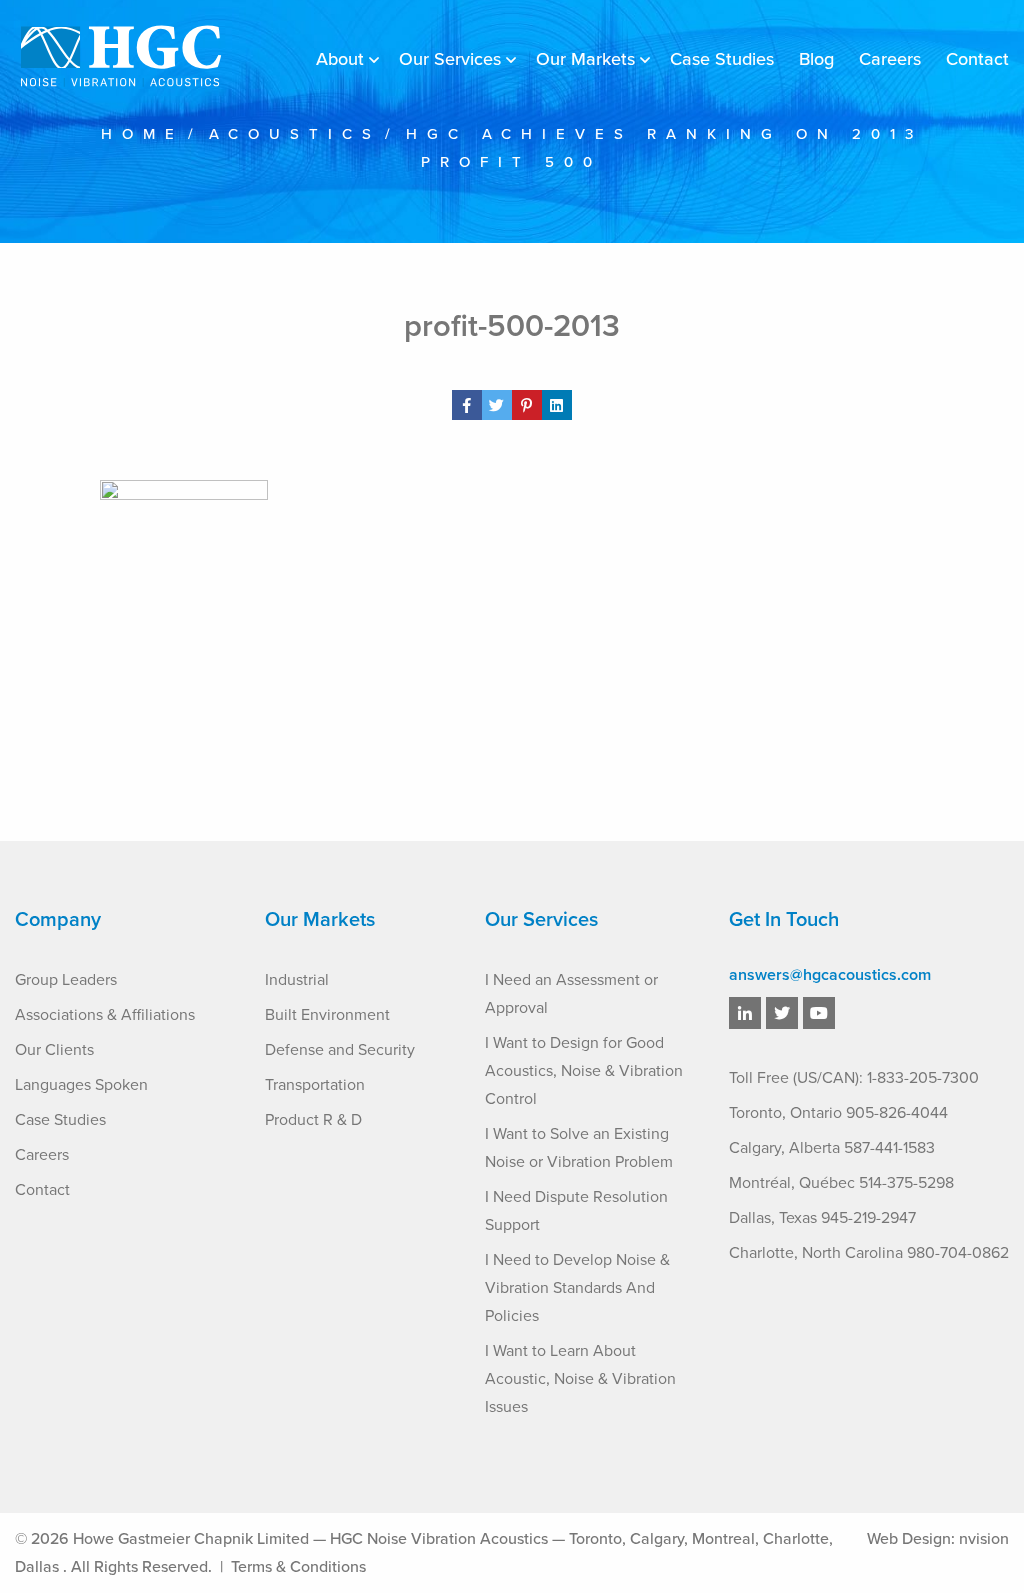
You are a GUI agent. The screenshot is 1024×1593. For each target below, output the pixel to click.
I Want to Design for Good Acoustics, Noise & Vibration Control (584, 1071)
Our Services (450, 59)
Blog (816, 59)
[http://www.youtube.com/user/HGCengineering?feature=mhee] (819, 1014)
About (340, 59)
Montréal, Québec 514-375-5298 (841, 1183)
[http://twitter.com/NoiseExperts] (782, 1014)
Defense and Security (340, 1050)
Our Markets (585, 59)
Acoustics (295, 134)
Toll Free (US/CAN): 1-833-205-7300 (854, 1078)
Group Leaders (66, 980)
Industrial (297, 980)
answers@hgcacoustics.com (830, 975)
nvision (984, 1539)
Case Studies (722, 59)
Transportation (315, 1085)
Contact (977, 59)
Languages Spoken (81, 1085)
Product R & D (313, 1120)
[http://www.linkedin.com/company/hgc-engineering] (745, 1014)
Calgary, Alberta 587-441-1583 (832, 1148)
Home (142, 134)
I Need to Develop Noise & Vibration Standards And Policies (577, 1288)
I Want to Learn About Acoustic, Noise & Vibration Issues (580, 1379)
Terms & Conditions (298, 1567)
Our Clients (54, 1050)
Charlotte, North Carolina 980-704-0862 (869, 1253)
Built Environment (327, 1015)
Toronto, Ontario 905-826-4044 (838, 1113)
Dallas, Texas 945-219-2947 (822, 1218)
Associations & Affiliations (105, 1015)
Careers (890, 59)
